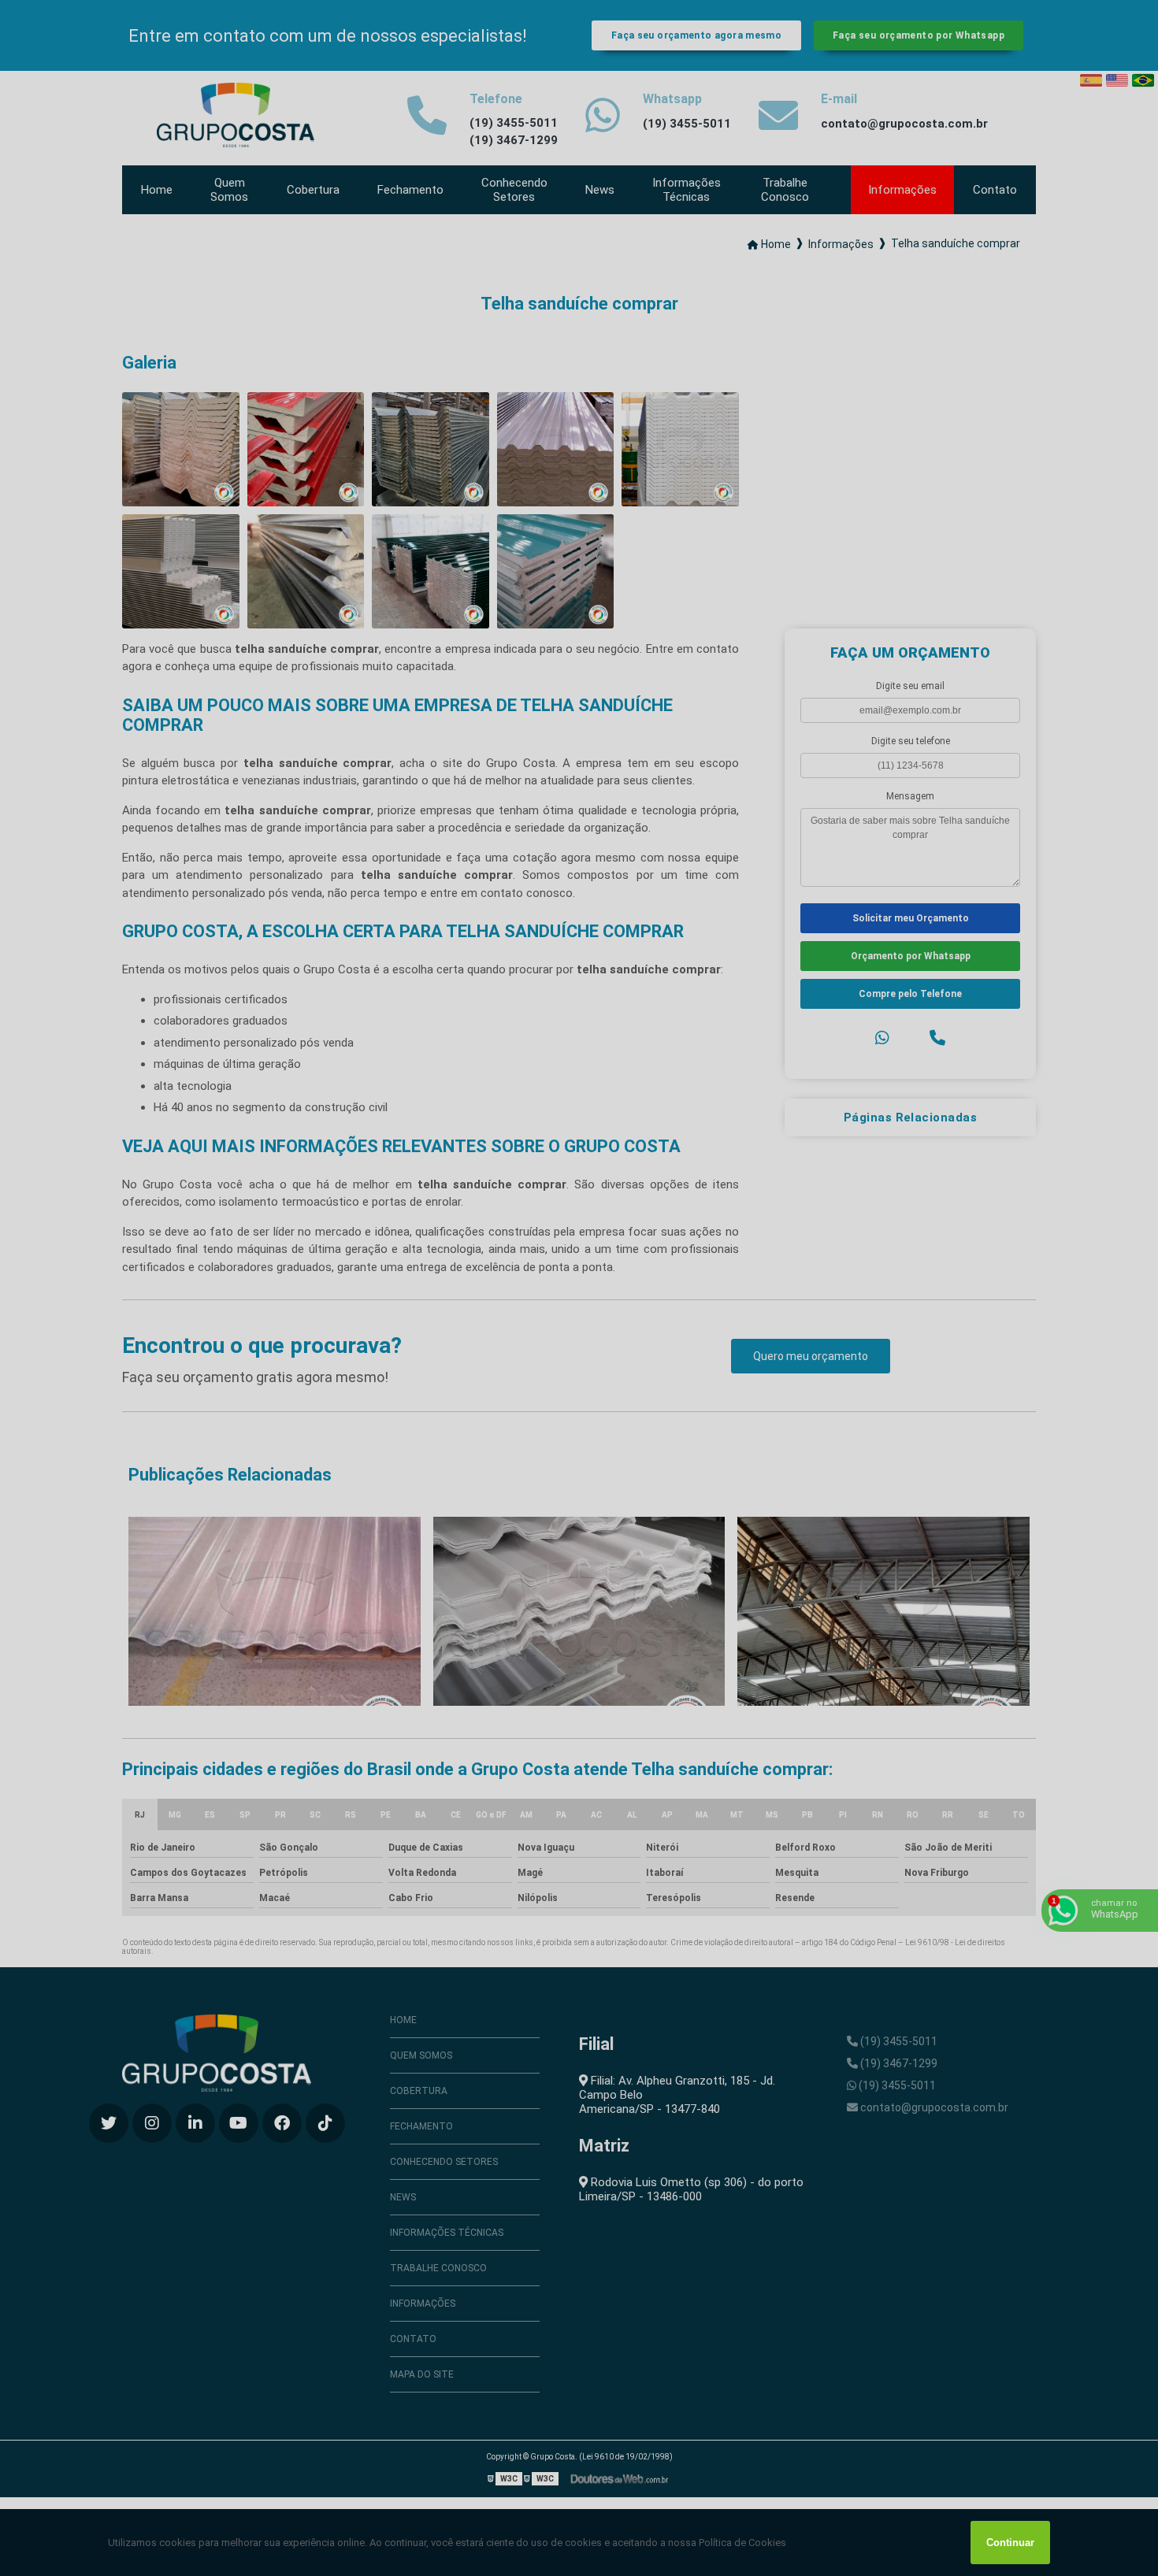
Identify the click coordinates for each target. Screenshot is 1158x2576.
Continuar (1010, 2543)
